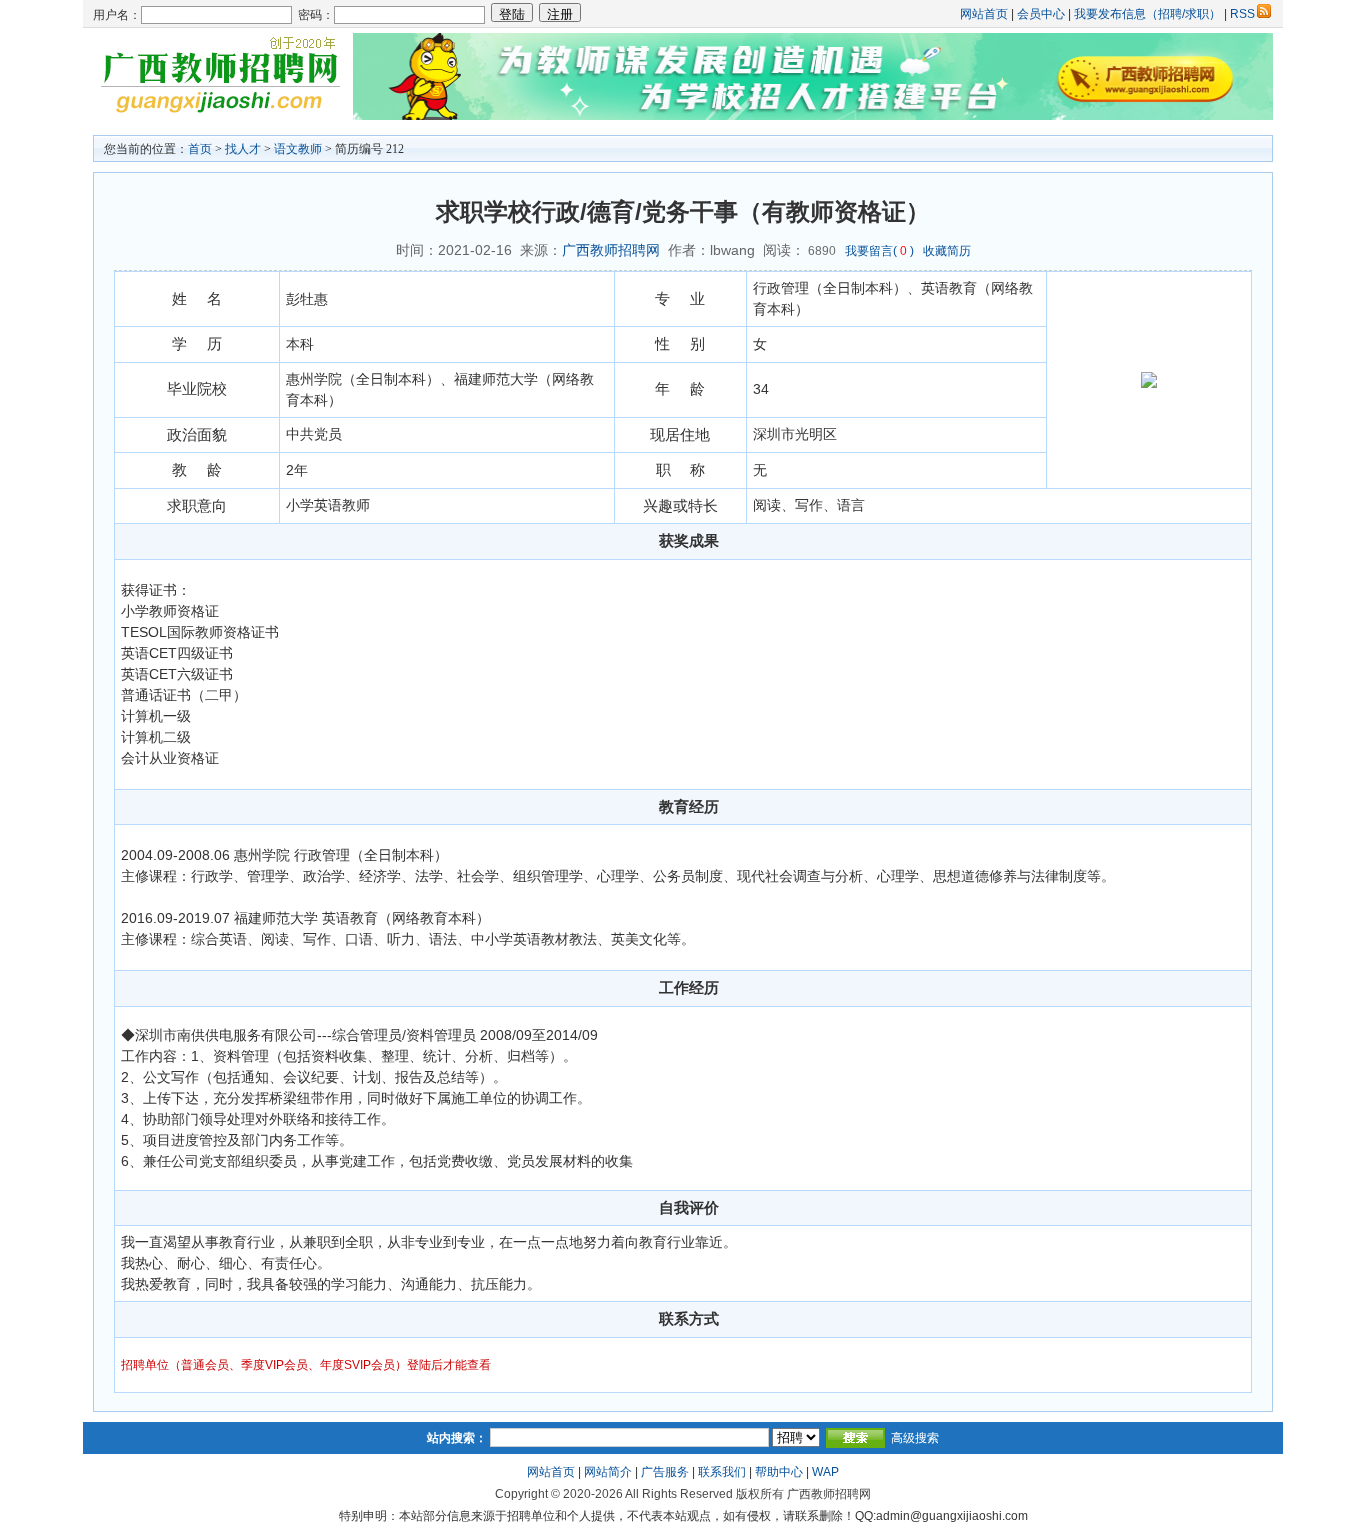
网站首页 (984, 14)
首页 (200, 149)
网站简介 (608, 1472)
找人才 (243, 149)
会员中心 (1041, 14)
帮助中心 (779, 1472)
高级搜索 (915, 1438)
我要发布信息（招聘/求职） (1147, 14)
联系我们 (722, 1472)
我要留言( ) (879, 251)
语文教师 (298, 149)
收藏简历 (947, 251)
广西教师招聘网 (611, 250)
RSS (1242, 14)
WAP (825, 1472)
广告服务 (665, 1472)
